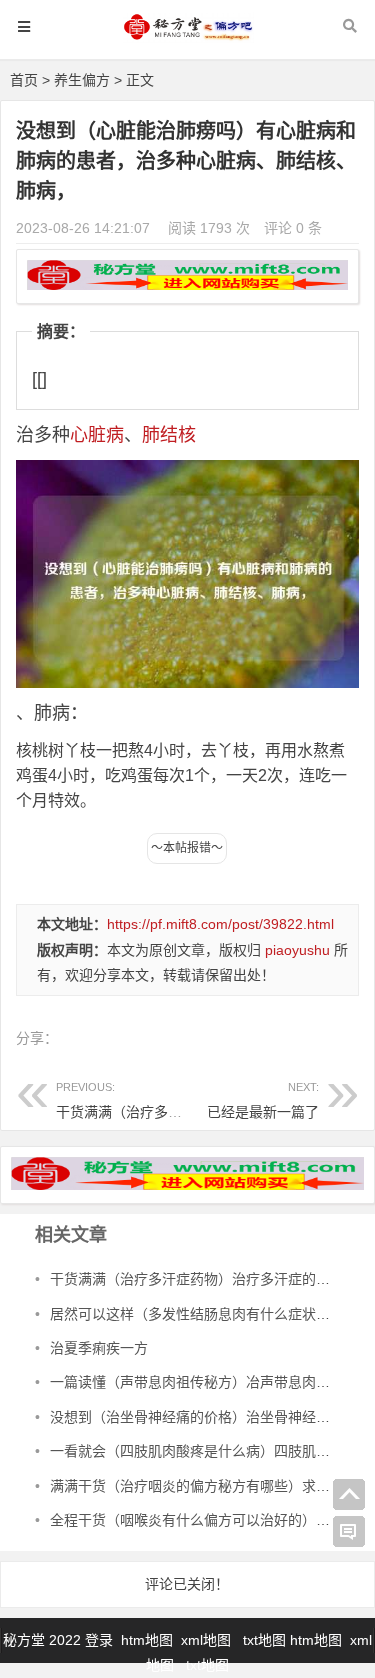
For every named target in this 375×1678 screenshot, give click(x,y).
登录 (101, 1640)
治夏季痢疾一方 (99, 1348)
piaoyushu (297, 950)
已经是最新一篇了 (263, 1112)
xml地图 (208, 1640)
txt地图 (264, 1640)
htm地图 (147, 1640)
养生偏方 (82, 80)
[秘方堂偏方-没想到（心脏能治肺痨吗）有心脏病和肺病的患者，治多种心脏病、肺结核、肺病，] (188, 36)
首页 (24, 80)
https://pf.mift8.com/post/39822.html (220, 924)
